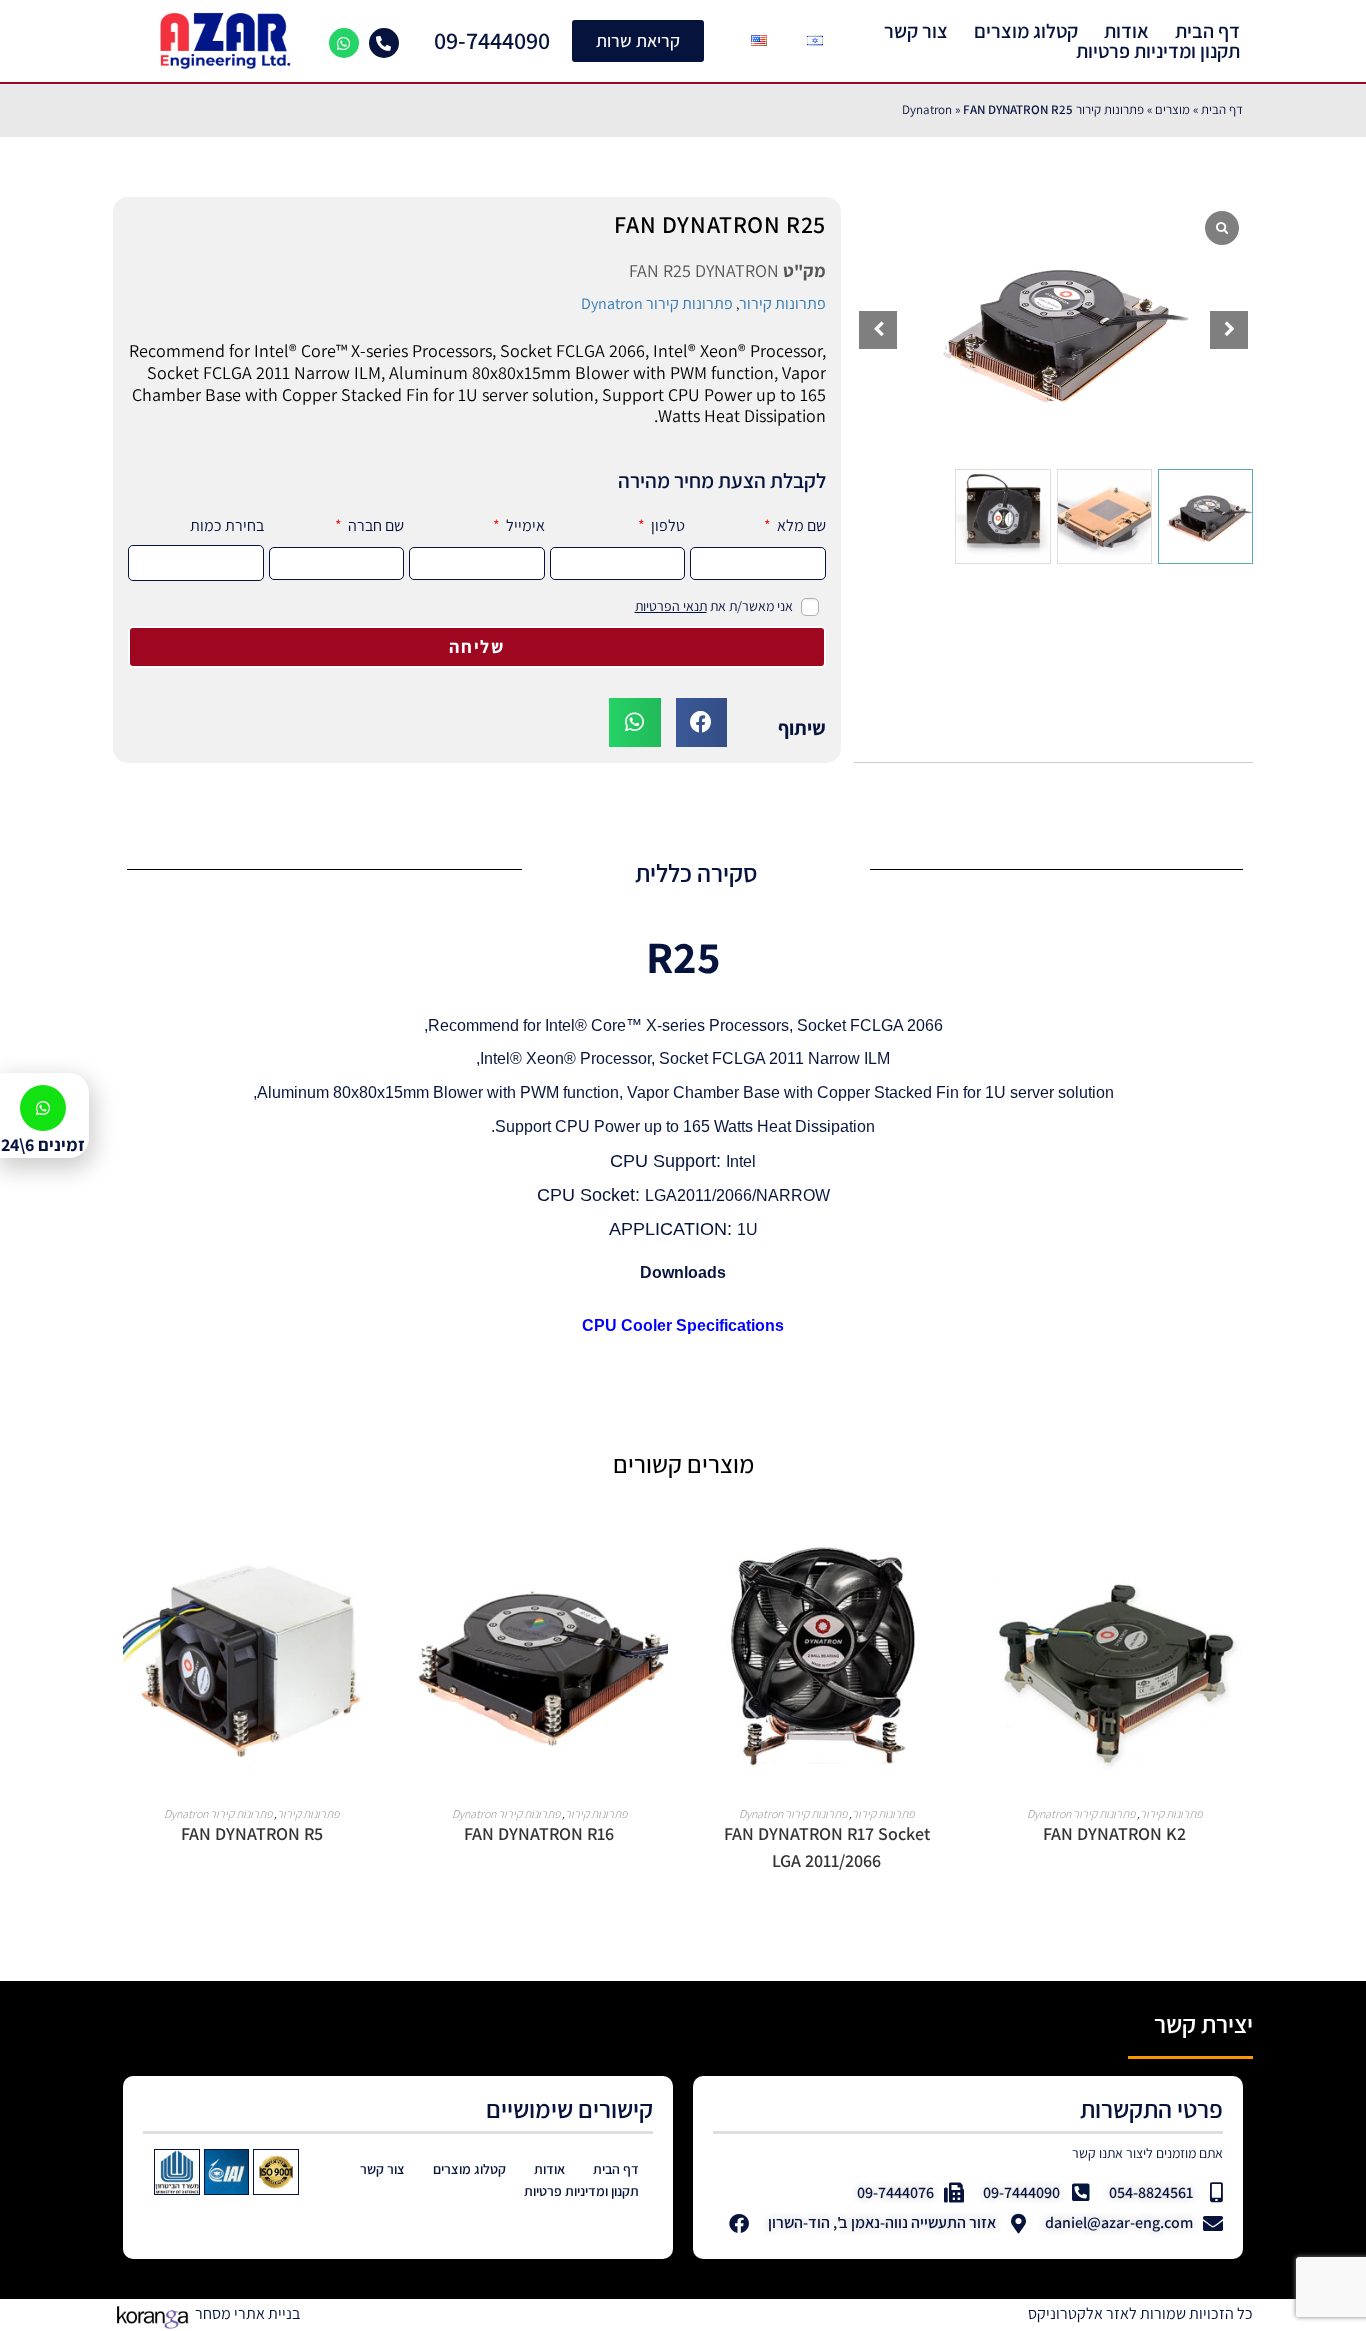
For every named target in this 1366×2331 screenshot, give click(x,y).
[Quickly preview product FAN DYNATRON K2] (996, 1566)
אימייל (524, 525)
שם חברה (374, 525)
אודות (1126, 31)
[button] (1229, 330)
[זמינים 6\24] (43, 1108)
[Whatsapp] (344, 43)
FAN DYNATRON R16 (539, 1833)
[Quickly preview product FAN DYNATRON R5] (133, 1566)
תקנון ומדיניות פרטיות (1158, 51)
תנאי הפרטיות (671, 606)
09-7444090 (492, 40)
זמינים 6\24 (43, 1144)
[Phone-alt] (384, 43)
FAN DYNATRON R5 (252, 1833)
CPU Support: (668, 1161)
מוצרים (1172, 109)
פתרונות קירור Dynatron (657, 303)
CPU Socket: (591, 1195)
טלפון (666, 525)
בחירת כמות (227, 525)
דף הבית (1207, 31)
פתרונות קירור (782, 303)
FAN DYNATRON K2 (1114, 1833)
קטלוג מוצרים (1026, 31)
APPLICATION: (673, 1229)
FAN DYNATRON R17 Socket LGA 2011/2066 (827, 1847)
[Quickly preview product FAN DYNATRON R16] (421, 1566)
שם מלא (800, 525)
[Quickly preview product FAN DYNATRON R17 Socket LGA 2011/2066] (708, 1566)
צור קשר (916, 31)
